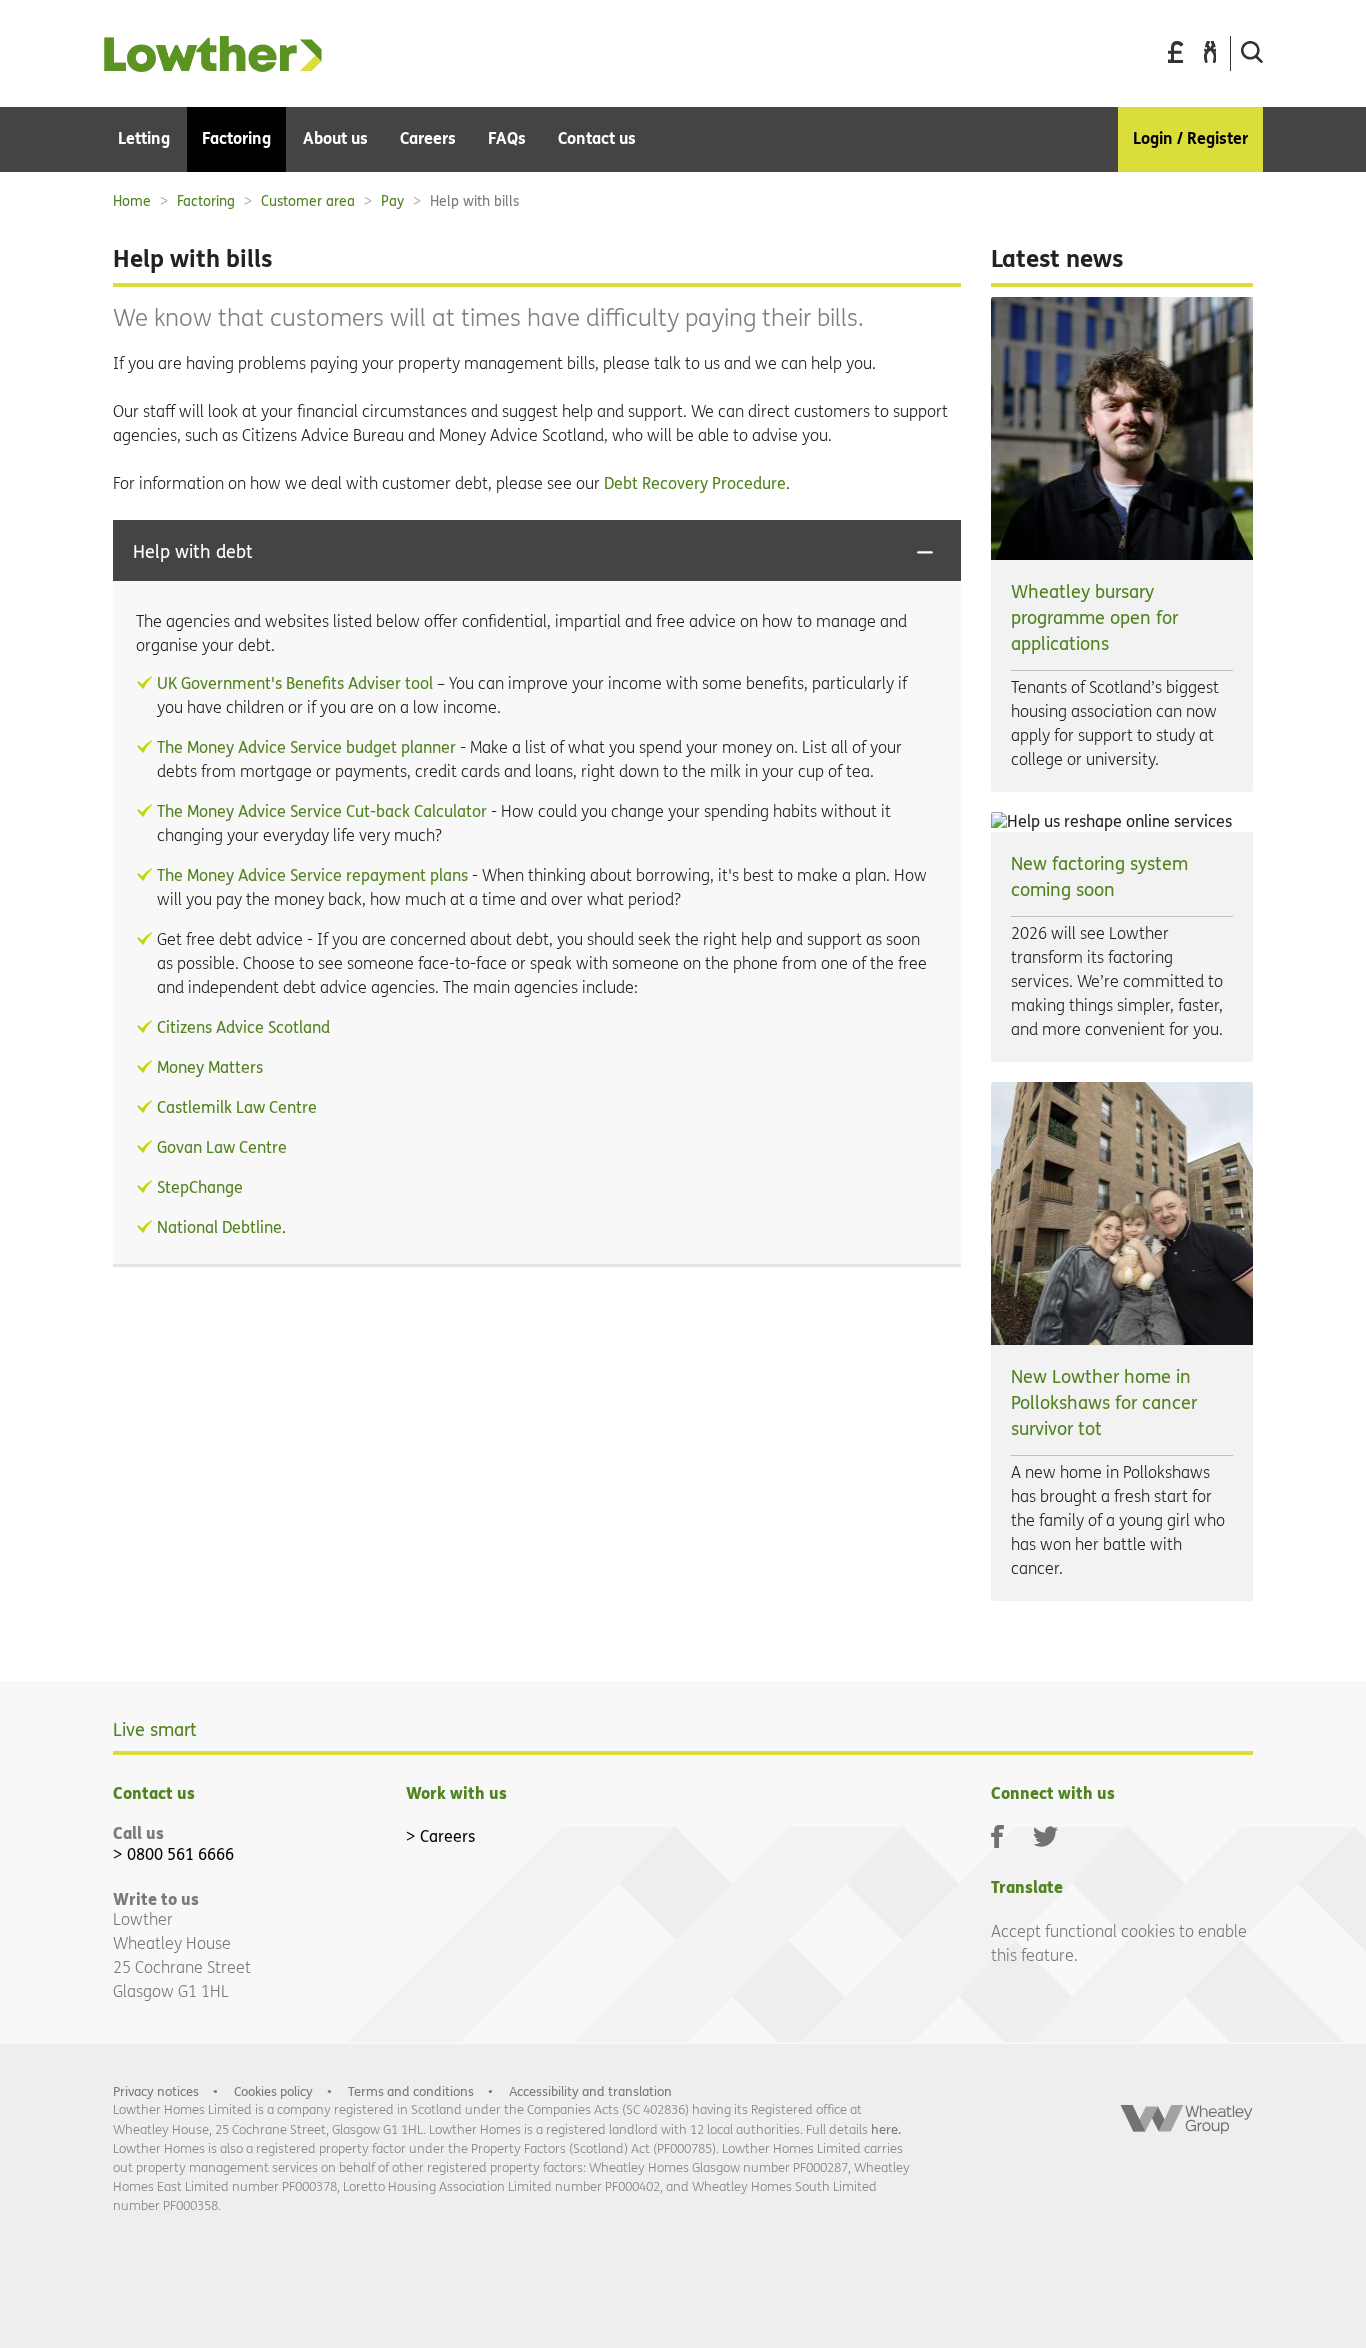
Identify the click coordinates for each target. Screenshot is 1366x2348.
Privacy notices (156, 2091)
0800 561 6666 (180, 1854)
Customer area (308, 201)
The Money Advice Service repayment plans (312, 875)
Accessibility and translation (590, 2091)
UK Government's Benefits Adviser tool (295, 683)
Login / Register (1190, 138)
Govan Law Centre (222, 1147)
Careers (447, 1836)
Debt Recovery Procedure (693, 483)
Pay (392, 201)
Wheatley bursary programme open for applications (1094, 618)
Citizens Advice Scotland (243, 1027)
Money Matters (210, 1067)
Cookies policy (273, 2091)
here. (886, 2129)
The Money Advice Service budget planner (306, 747)
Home (132, 201)
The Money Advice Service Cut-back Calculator (322, 811)
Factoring (206, 201)
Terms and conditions (411, 2091)
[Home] (213, 66)
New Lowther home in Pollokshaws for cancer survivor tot (1104, 1403)
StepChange (200, 1187)
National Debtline (219, 1227)
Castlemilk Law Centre (237, 1107)
